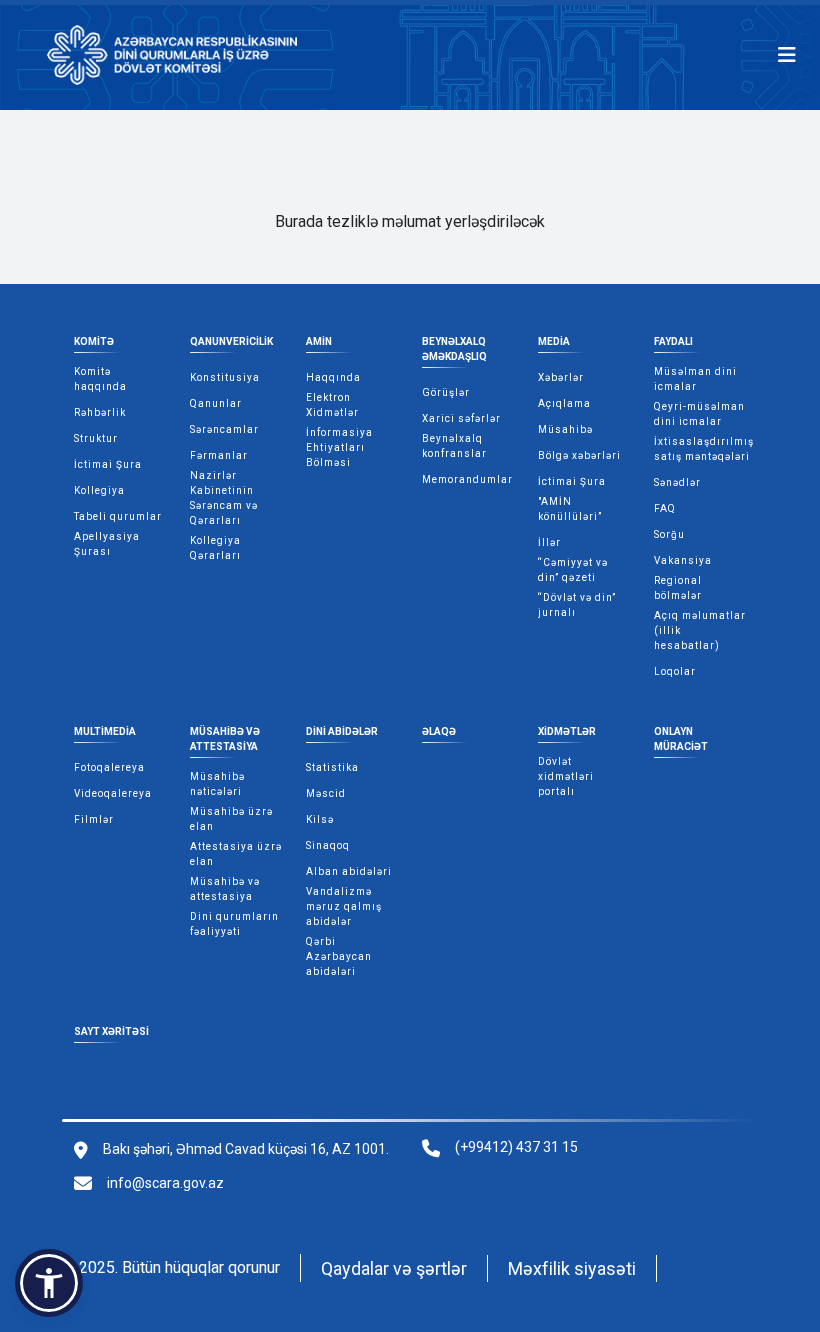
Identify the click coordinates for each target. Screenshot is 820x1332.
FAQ (665, 508)
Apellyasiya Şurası (107, 544)
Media (554, 341)
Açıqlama (564, 403)
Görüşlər (446, 392)
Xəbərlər (561, 377)
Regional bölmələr (678, 588)
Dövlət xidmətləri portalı (566, 776)
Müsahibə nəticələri (217, 784)
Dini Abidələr (342, 731)
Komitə (94, 341)
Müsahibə (565, 429)
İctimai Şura (108, 464)
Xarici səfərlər (461, 418)
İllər (549, 542)
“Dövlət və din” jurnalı (577, 605)
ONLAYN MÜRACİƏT (681, 739)
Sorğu (669, 534)
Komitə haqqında (100, 379)
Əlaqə (439, 731)
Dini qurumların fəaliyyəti (234, 924)
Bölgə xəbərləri (579, 455)
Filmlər (94, 819)
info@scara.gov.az (165, 1183)
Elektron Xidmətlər (332, 405)
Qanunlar (216, 403)
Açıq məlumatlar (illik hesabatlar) (700, 630)
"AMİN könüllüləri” (570, 509)
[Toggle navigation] (787, 55)
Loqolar (675, 671)
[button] (49, 1283)
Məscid (326, 793)
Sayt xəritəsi (111, 1031)
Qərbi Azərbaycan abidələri (339, 956)
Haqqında (333, 377)
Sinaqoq (328, 845)
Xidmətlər (567, 731)
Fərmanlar (219, 455)
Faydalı (673, 341)
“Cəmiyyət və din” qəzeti (573, 570)
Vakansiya (683, 560)
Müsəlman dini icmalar (695, 379)
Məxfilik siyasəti (572, 1268)
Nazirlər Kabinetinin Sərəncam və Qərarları (224, 498)
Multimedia (105, 731)
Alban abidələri (349, 871)
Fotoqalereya (109, 767)
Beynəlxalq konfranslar (454, 446)
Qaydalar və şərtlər (394, 1268)
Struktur (96, 438)
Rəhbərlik (100, 412)
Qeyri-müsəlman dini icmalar (699, 414)
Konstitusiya (225, 377)
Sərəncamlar (224, 429)
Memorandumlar (467, 479)
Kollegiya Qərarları (215, 548)
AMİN (319, 341)
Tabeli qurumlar (118, 516)
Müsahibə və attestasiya (225, 739)
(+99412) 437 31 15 (516, 1147)
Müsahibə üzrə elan (231, 819)
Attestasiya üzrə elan (236, 854)
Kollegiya (99, 490)
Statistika (332, 767)
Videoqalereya (113, 793)
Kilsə (320, 819)
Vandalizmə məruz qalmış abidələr (344, 906)
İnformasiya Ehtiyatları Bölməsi (339, 447)
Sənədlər (677, 482)
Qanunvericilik (231, 341)
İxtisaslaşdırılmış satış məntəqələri (704, 449)
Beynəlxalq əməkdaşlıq (454, 349)
